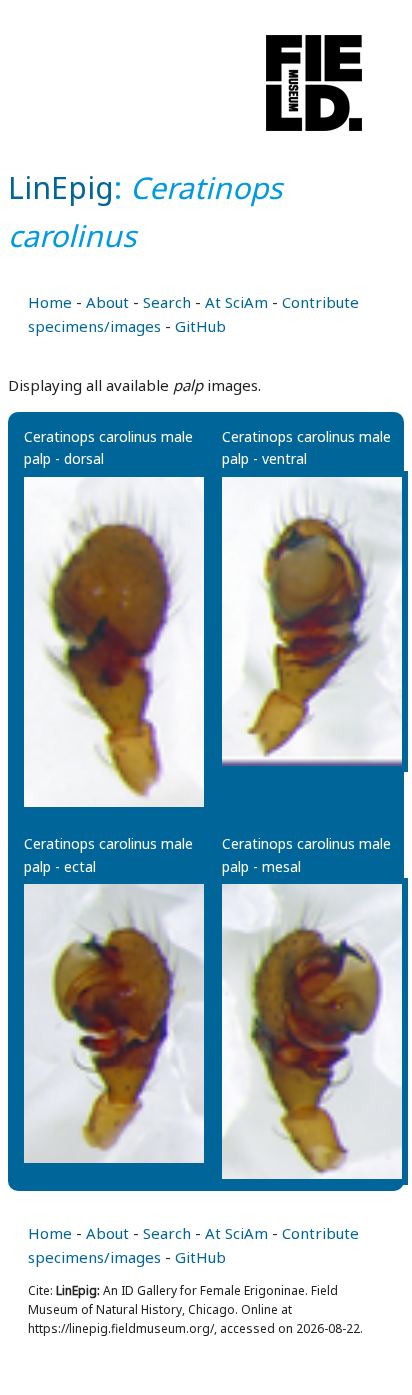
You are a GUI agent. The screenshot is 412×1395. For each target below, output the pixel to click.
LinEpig (61, 187)
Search (167, 302)
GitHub (200, 326)
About (107, 302)
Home (50, 302)
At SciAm (236, 302)
